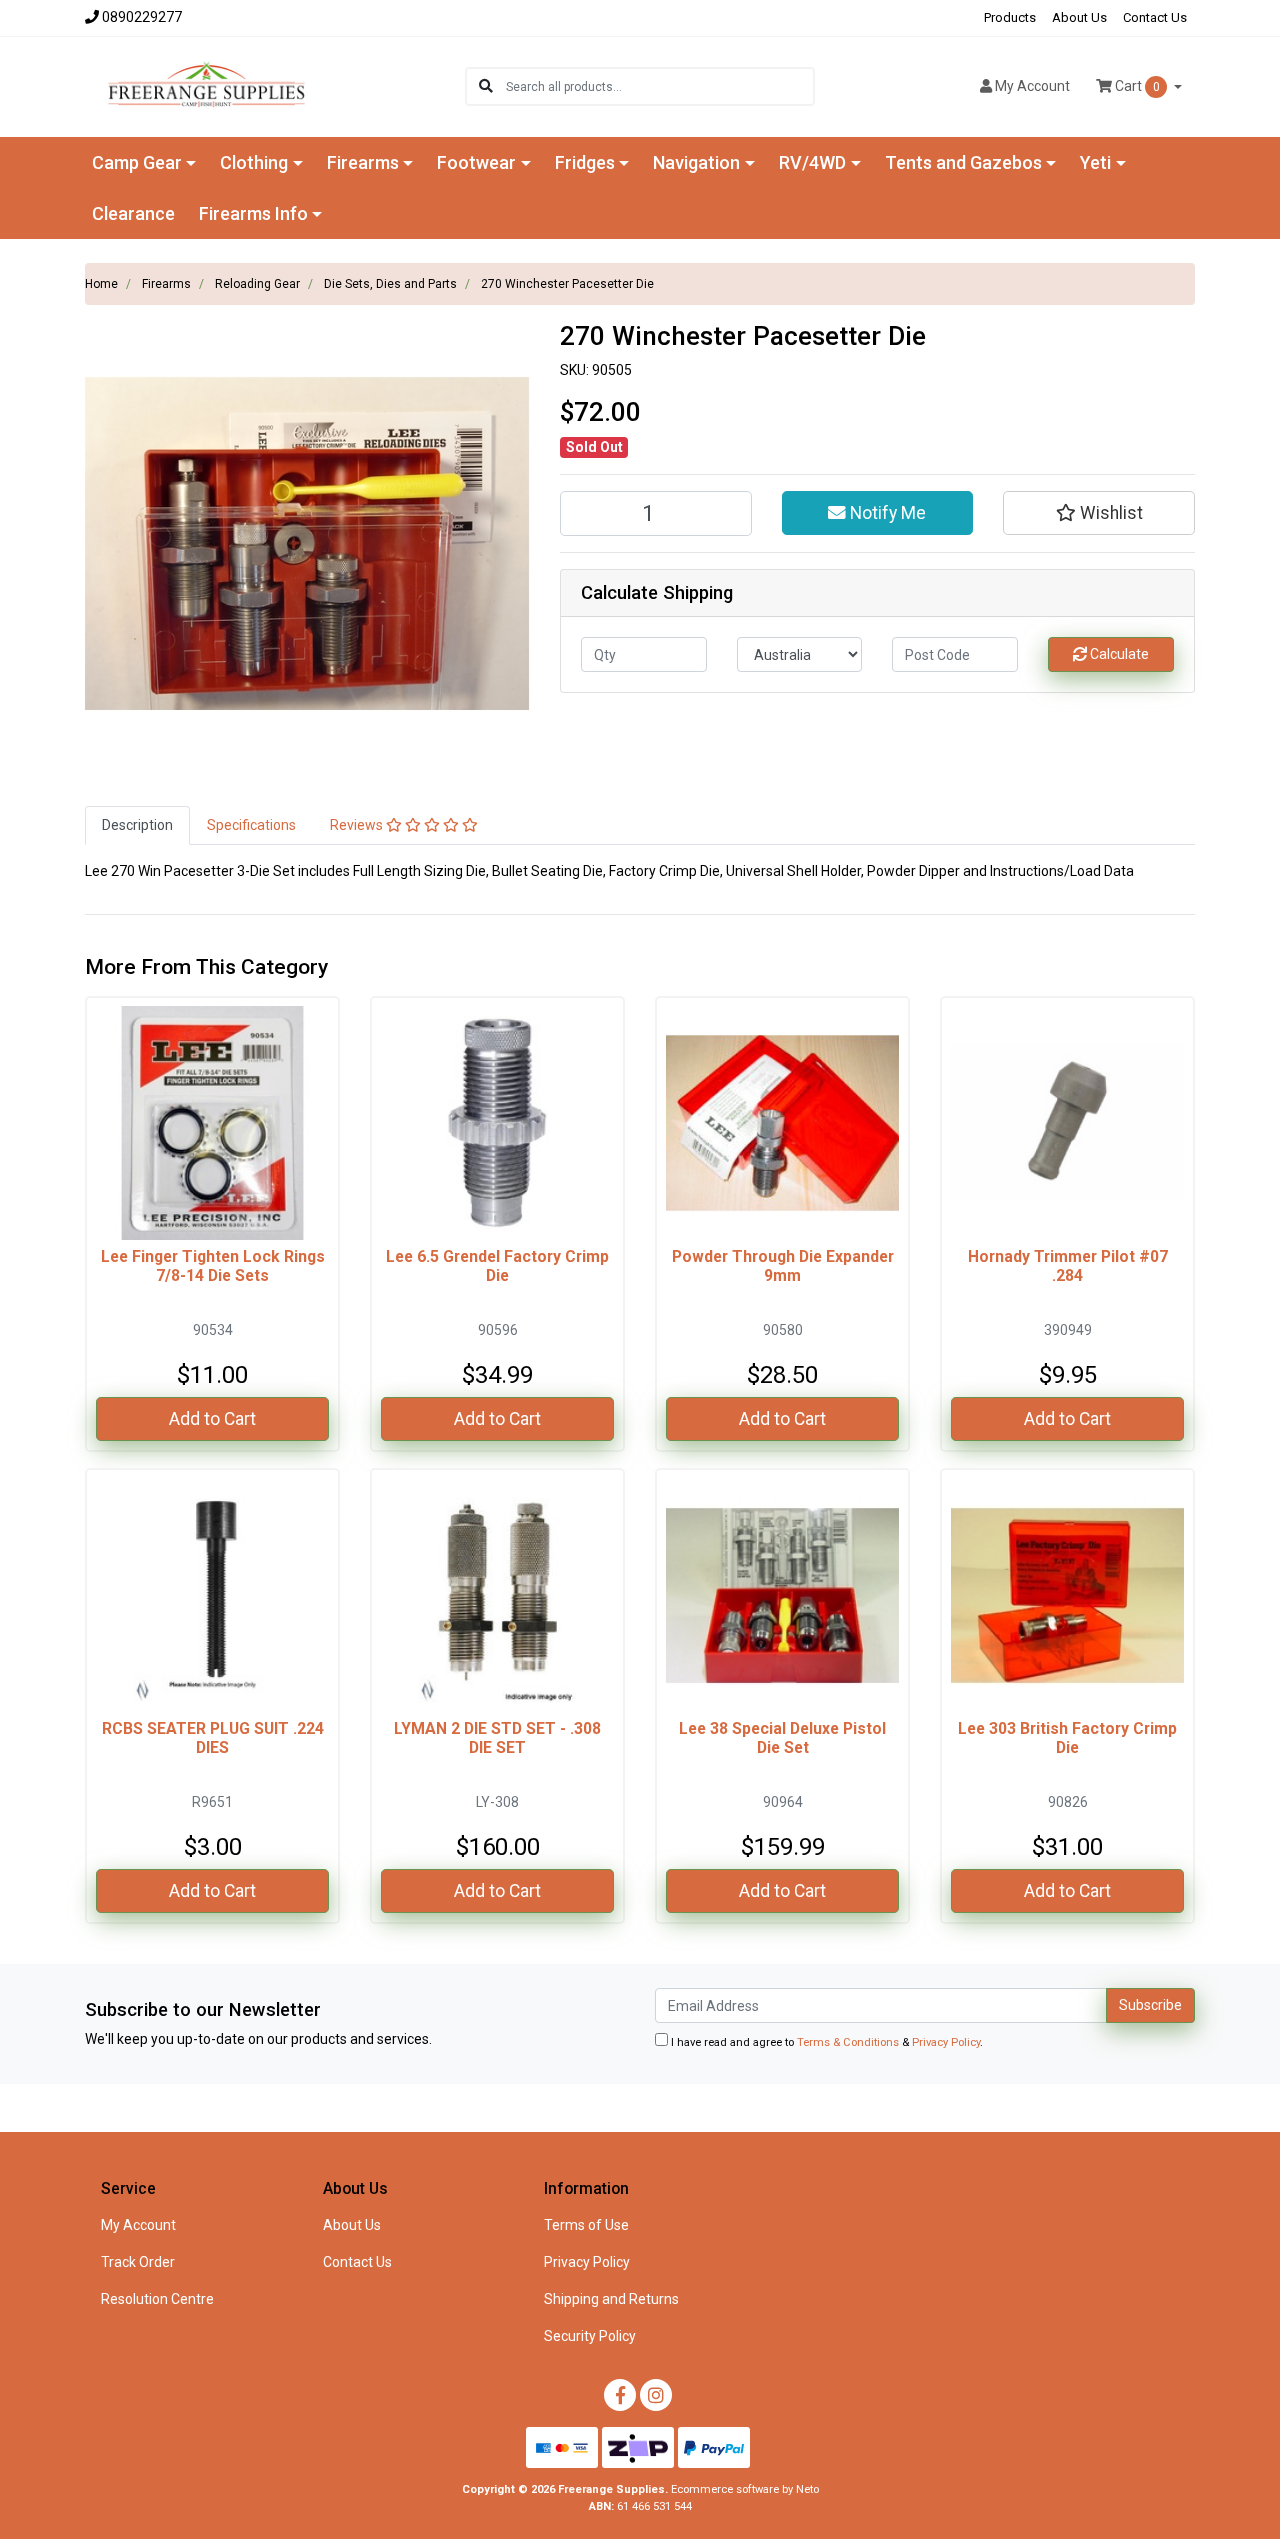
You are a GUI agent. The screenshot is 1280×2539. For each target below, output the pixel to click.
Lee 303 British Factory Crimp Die (1067, 1738)
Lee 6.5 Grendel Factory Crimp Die (497, 1266)
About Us (1079, 17)
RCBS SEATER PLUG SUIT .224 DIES (213, 1738)
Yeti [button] (1095, 162)
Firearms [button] (363, 162)
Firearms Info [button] (253, 213)
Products (1010, 17)
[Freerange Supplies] (206, 85)
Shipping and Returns (611, 2299)
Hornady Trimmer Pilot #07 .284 (1068, 1266)
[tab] (137, 825)
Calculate (1118, 654)
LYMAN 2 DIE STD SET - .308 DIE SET (497, 1738)
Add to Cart (212, 1419)
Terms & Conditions (848, 2042)
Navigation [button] (696, 162)
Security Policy (590, 2336)
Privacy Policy (946, 2042)
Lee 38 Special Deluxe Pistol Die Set (782, 1738)
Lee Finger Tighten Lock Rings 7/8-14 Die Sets (213, 1266)
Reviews (358, 825)
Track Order (138, 2262)
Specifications (251, 825)
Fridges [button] (585, 162)
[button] (1099, 513)
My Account (138, 2225)
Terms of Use (586, 2225)
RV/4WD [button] (812, 162)
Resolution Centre (157, 2299)
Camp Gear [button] (137, 162)
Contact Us (1155, 17)
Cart (1136, 86)
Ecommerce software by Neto (745, 2489)
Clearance (133, 213)
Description (137, 825)
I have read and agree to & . (825, 2042)
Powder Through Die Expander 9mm (783, 1266)
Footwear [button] (476, 162)
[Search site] (486, 86)
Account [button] (1032, 86)
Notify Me (886, 513)
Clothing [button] (254, 162)
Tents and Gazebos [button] (963, 162)
